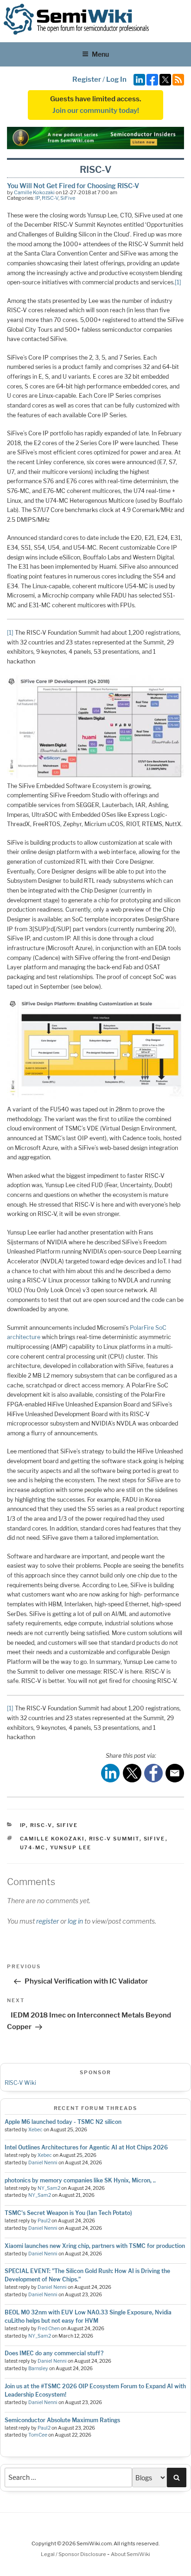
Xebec (35, 2130)
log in (75, 1921)
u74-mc (33, 1847)
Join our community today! (96, 111)
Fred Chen (49, 2329)
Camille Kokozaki (34, 192)
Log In (116, 79)
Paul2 (44, 2221)
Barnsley (38, 2369)
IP (38, 198)
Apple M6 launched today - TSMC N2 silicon (63, 2122)
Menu (100, 54)
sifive (155, 1839)
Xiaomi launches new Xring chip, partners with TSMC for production (95, 2246)
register (48, 1921)
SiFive (68, 198)
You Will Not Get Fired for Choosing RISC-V (73, 186)
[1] (178, 282)
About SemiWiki (131, 2554)
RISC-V (50, 198)
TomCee (38, 2435)
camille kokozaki (52, 1839)
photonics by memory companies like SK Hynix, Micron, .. (80, 2180)
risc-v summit (114, 1839)
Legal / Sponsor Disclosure (74, 2554)
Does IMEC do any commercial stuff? (54, 2353)
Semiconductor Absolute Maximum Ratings (62, 2420)
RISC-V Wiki (20, 2083)
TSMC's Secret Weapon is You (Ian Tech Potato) (68, 2213)
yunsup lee (71, 1847)
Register (87, 79)
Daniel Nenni (43, 2163)
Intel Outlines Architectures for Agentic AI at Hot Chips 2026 (86, 2147)
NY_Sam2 (49, 2188)
